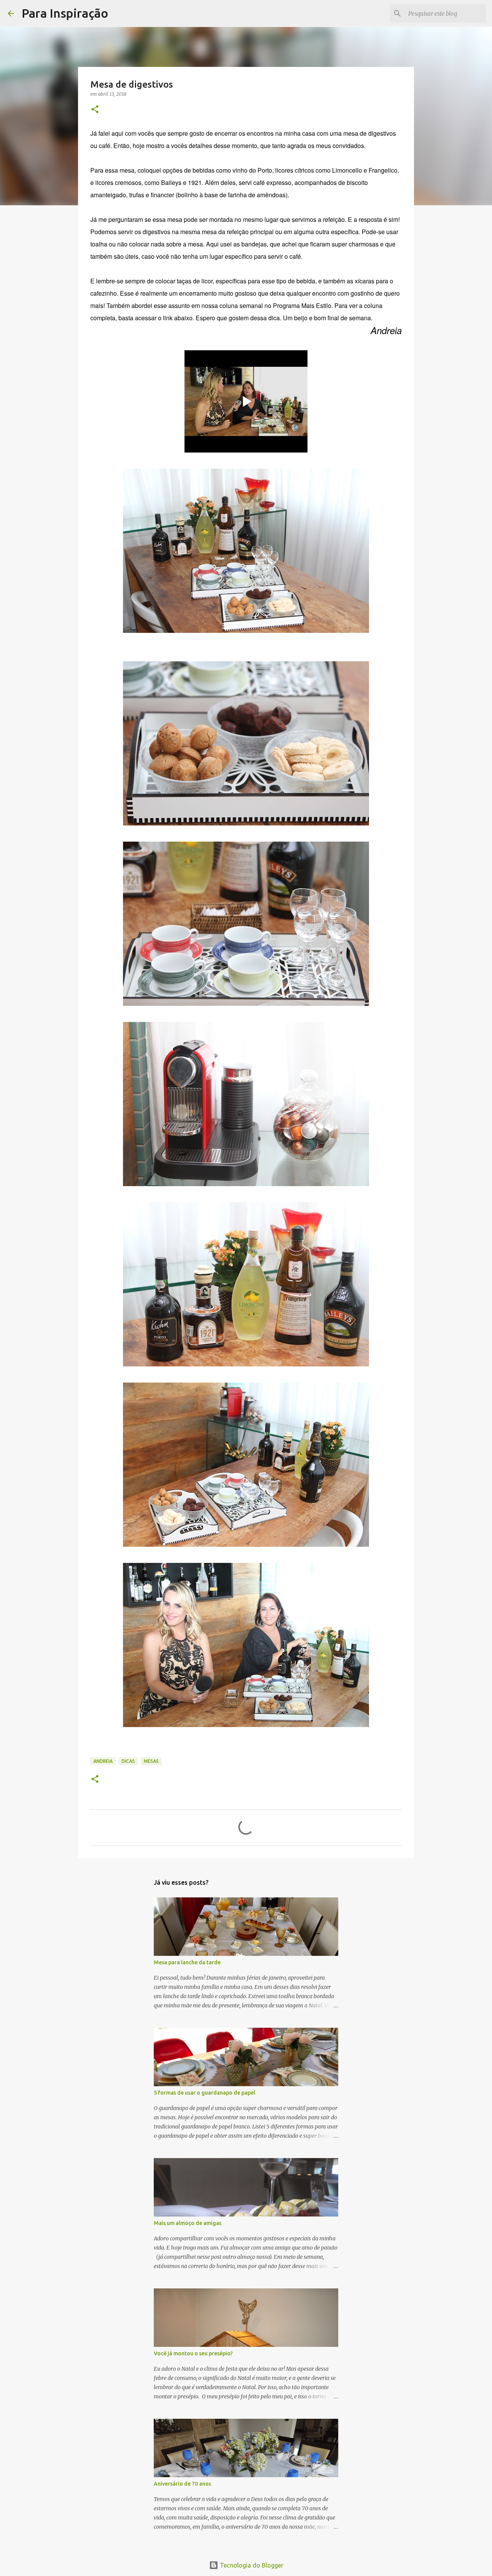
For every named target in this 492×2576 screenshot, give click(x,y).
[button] (95, 110)
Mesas (151, 1761)
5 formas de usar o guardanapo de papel (204, 2093)
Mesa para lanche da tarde (187, 1962)
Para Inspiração (65, 13)
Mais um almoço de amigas (188, 2223)
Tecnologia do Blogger (251, 2565)
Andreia (103, 1761)
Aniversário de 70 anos (182, 2484)
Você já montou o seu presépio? (193, 2353)
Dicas (128, 1761)
